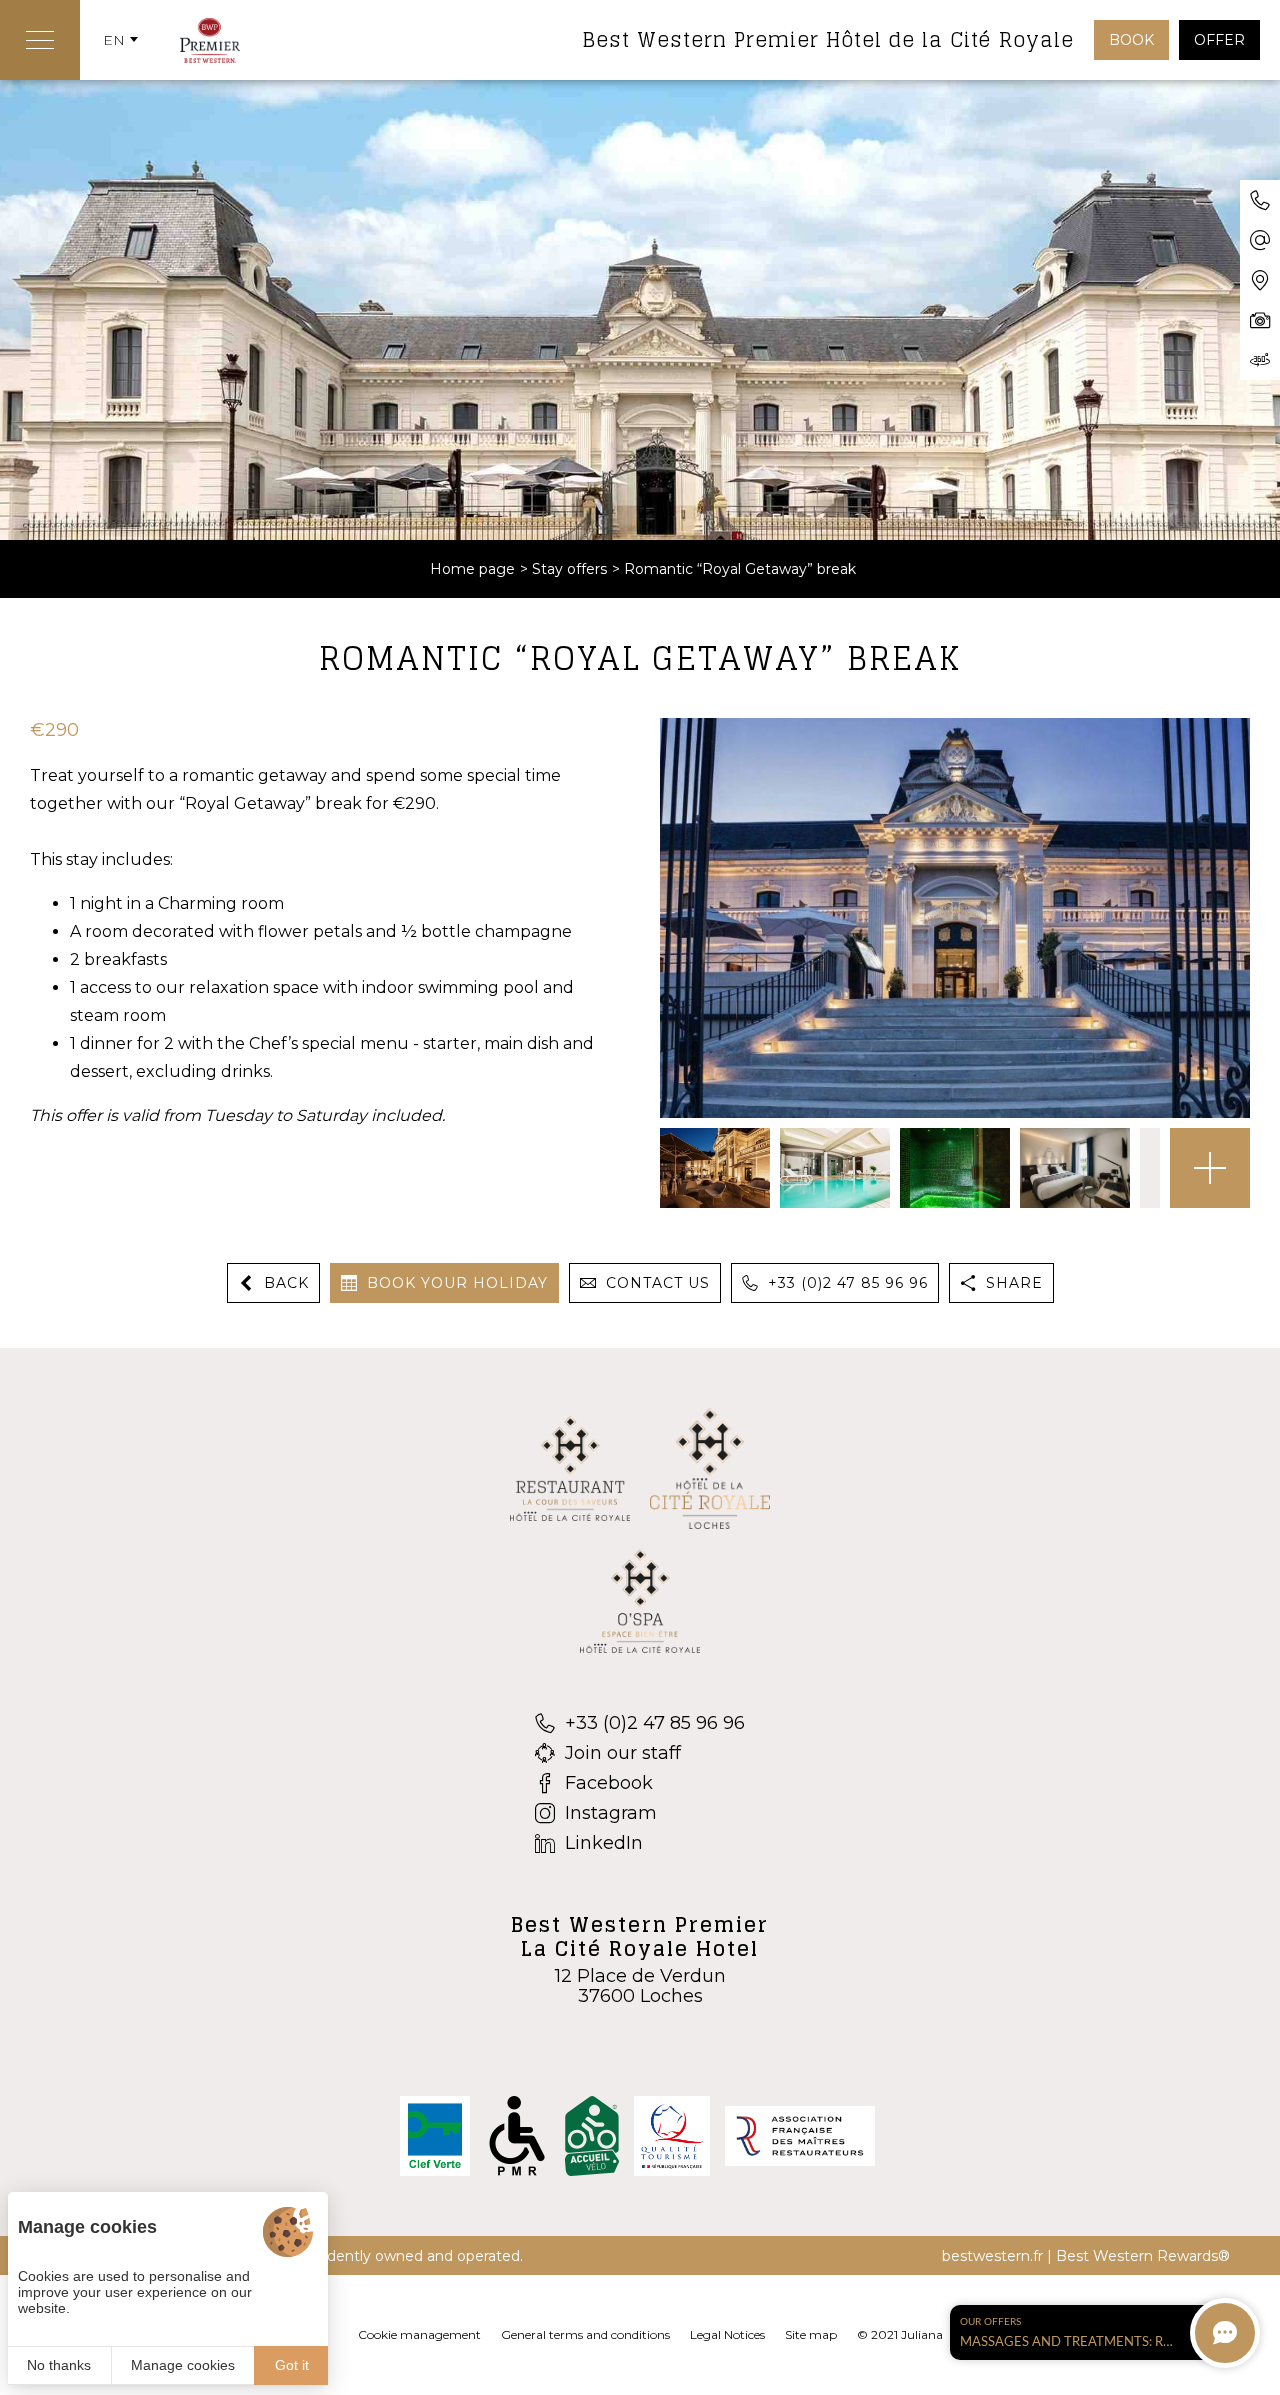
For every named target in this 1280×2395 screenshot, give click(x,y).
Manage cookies (183, 2365)
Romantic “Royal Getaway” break (740, 569)
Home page (472, 569)
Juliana (922, 2334)
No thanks (59, 2365)
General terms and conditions (585, 2334)
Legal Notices (727, 2334)
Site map (811, 2334)
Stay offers (569, 569)
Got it (292, 2365)
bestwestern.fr (992, 2256)
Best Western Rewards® (1143, 2256)
